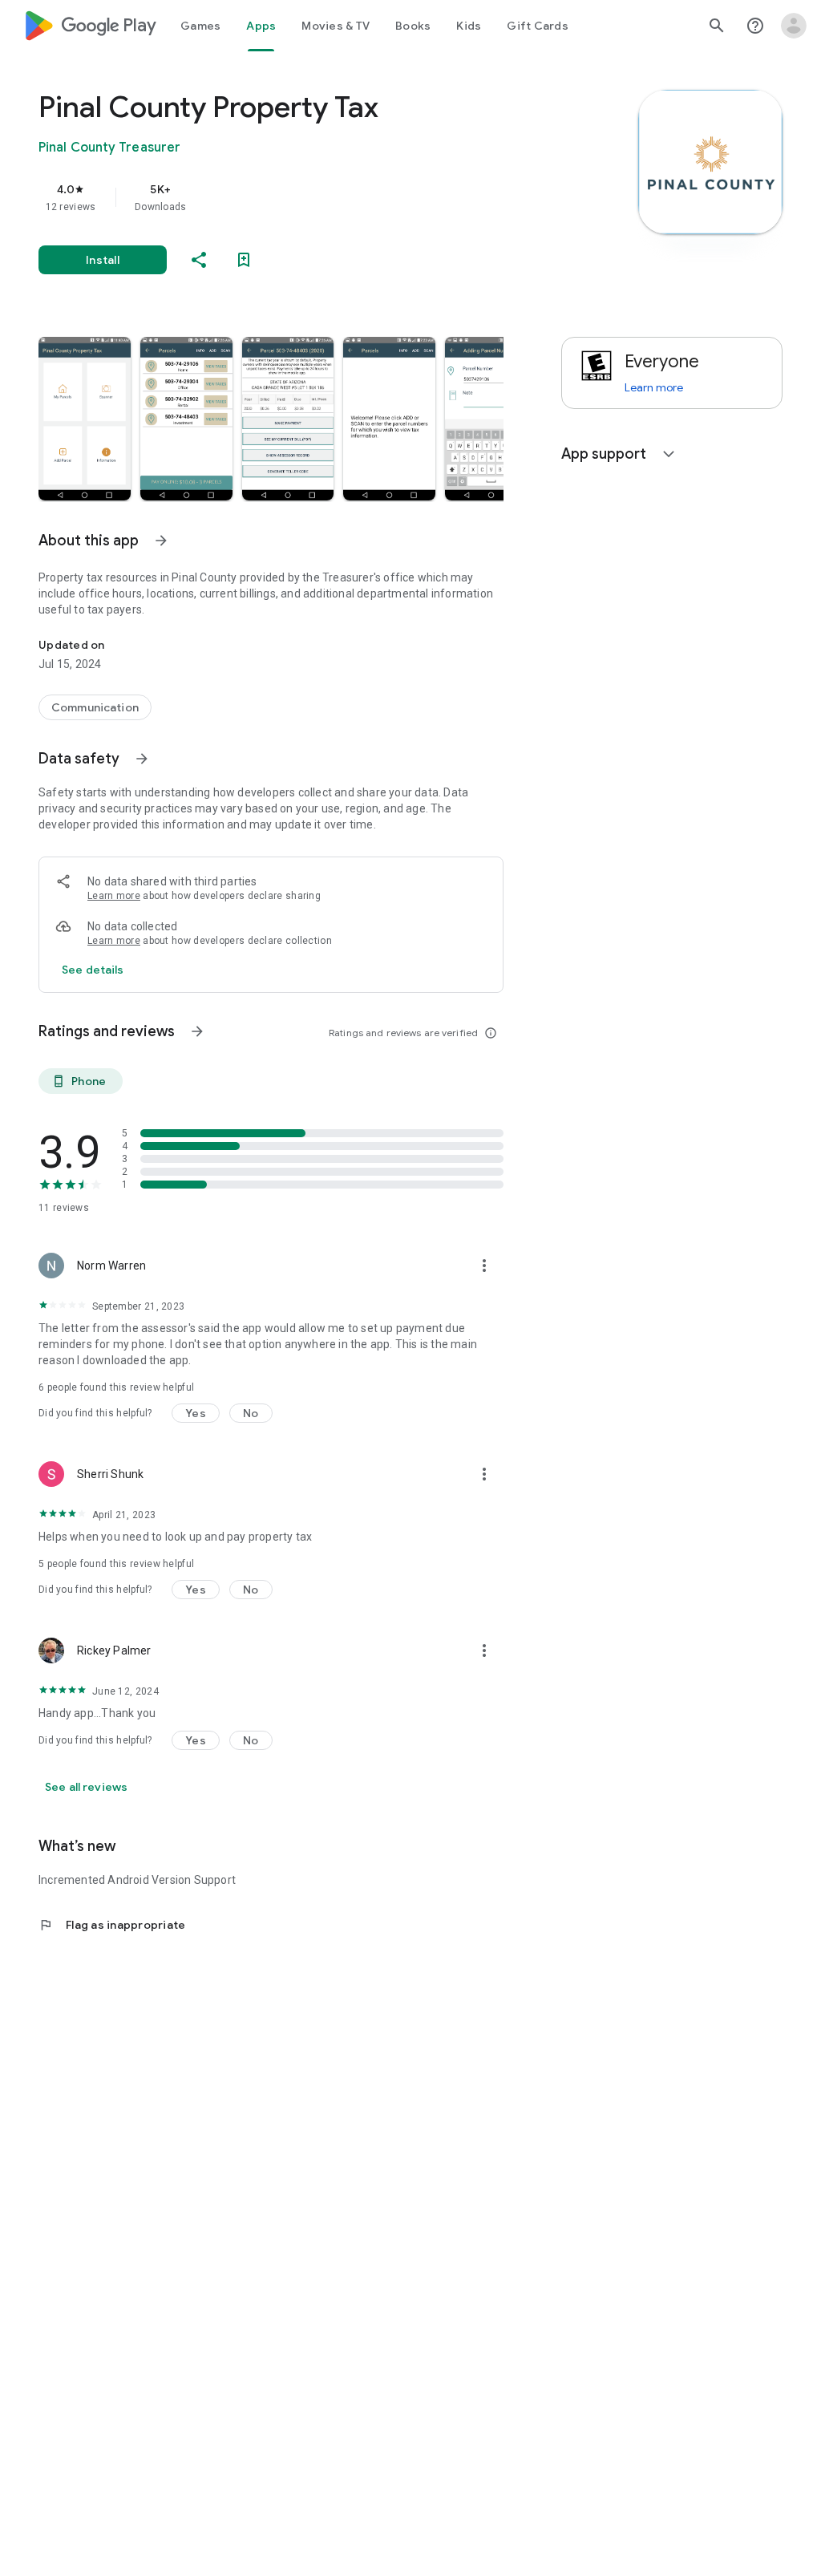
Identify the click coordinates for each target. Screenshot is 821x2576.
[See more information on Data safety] (142, 759)
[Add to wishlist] (244, 260)
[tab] (200, 26)
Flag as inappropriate (112, 1925)
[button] (85, 419)
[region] (293, 197)
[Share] (199, 260)
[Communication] (95, 707)
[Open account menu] (794, 26)
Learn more (114, 896)
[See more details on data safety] (93, 970)
